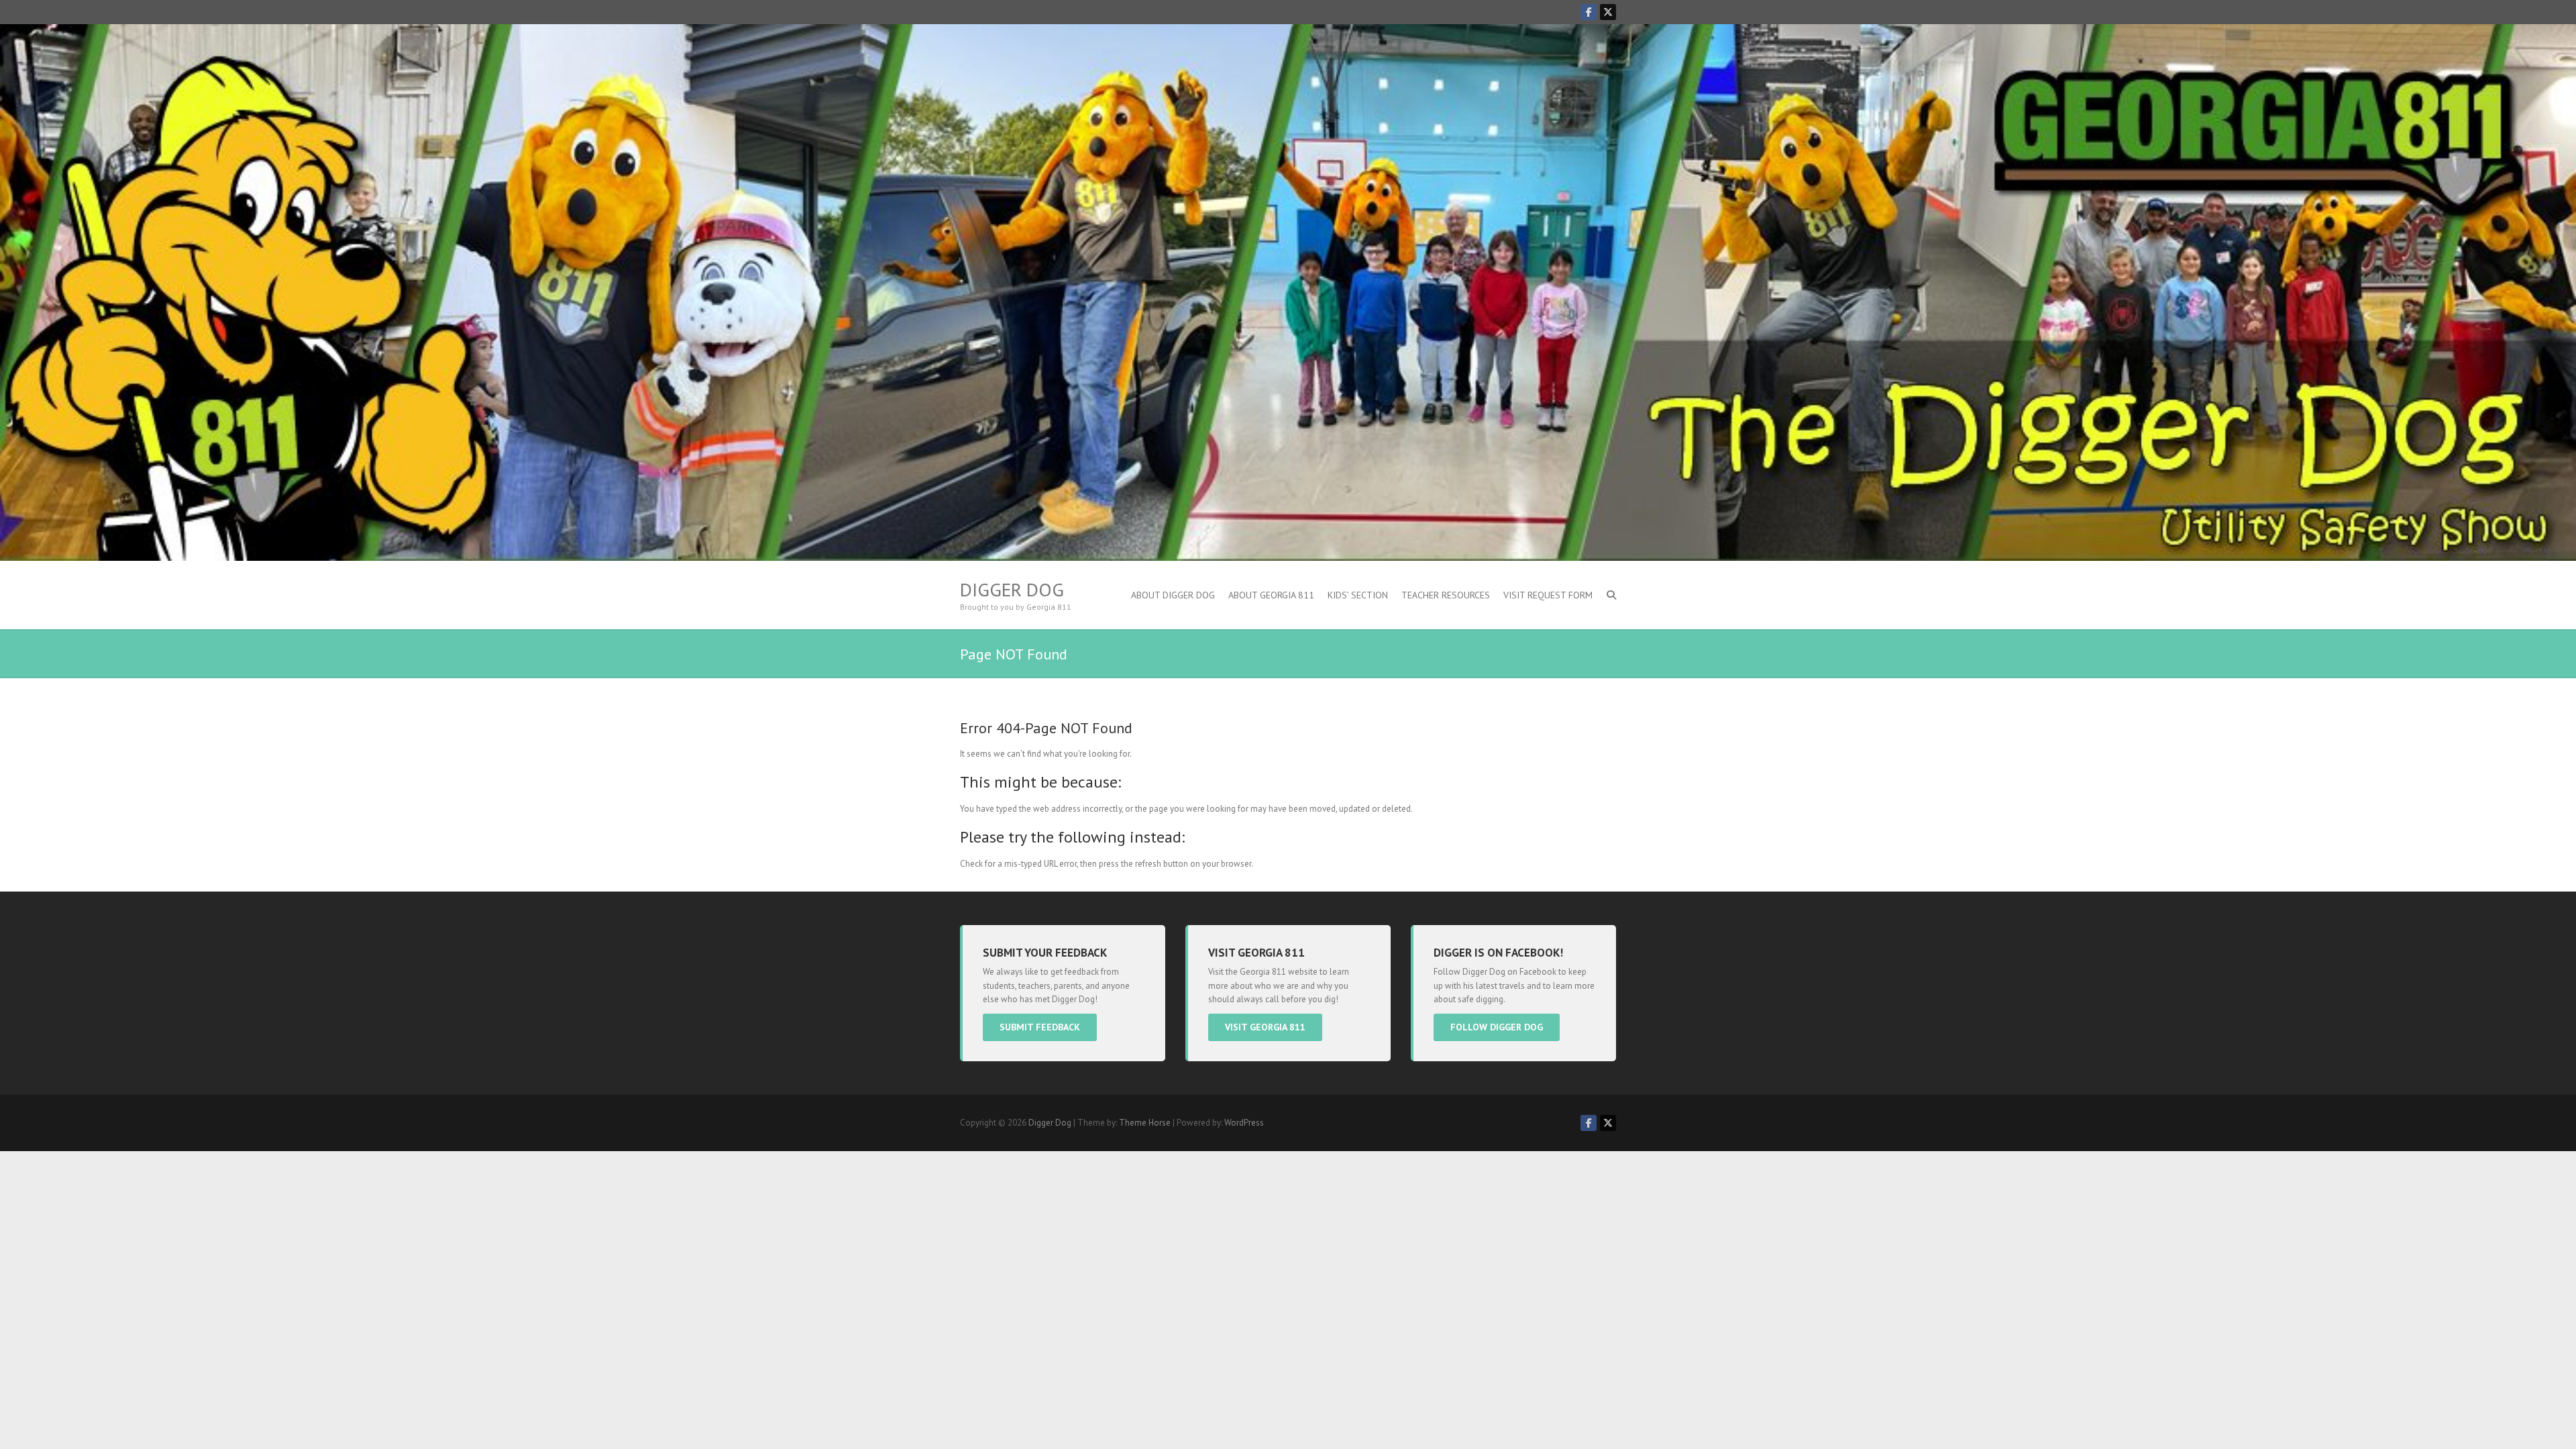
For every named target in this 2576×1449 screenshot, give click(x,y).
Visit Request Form (1548, 595)
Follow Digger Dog (1497, 1027)
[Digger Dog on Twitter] (1608, 12)
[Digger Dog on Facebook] (1589, 12)
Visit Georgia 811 (1265, 1027)
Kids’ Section (1358, 595)
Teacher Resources (1446, 595)
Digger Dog (1012, 590)
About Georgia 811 (1271, 595)
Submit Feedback (1040, 1027)
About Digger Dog (1173, 595)
